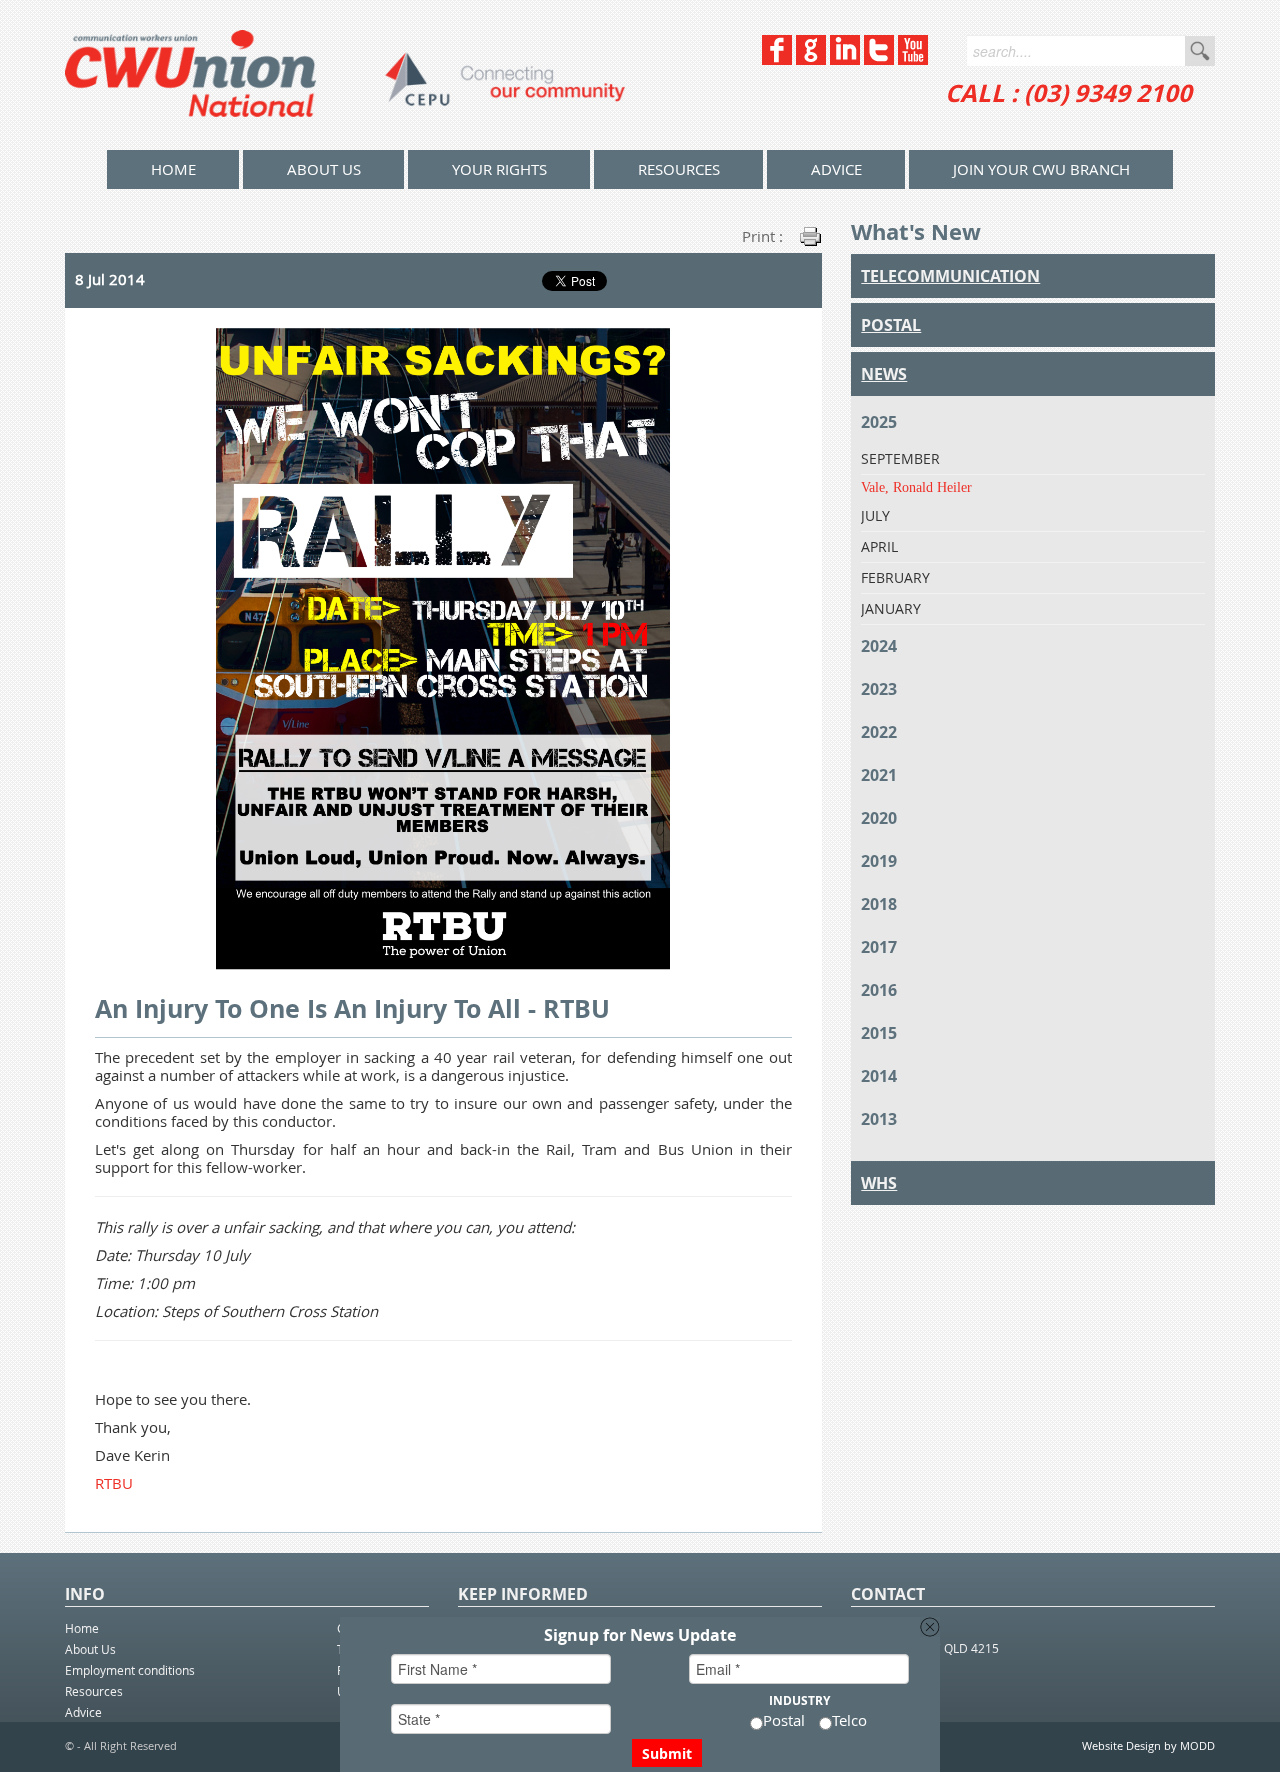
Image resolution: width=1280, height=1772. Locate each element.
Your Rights (499, 169)
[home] (345, 75)
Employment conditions (130, 1670)
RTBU (114, 1483)
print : (762, 236)
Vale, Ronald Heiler (916, 487)
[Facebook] (777, 59)
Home (82, 1628)
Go (1200, 51)
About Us (324, 169)
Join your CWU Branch (1041, 169)
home (173, 169)
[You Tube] (913, 59)
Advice (836, 169)
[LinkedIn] (845, 59)
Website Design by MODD (1148, 1745)
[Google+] (811, 59)
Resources (679, 169)
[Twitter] (879, 59)
